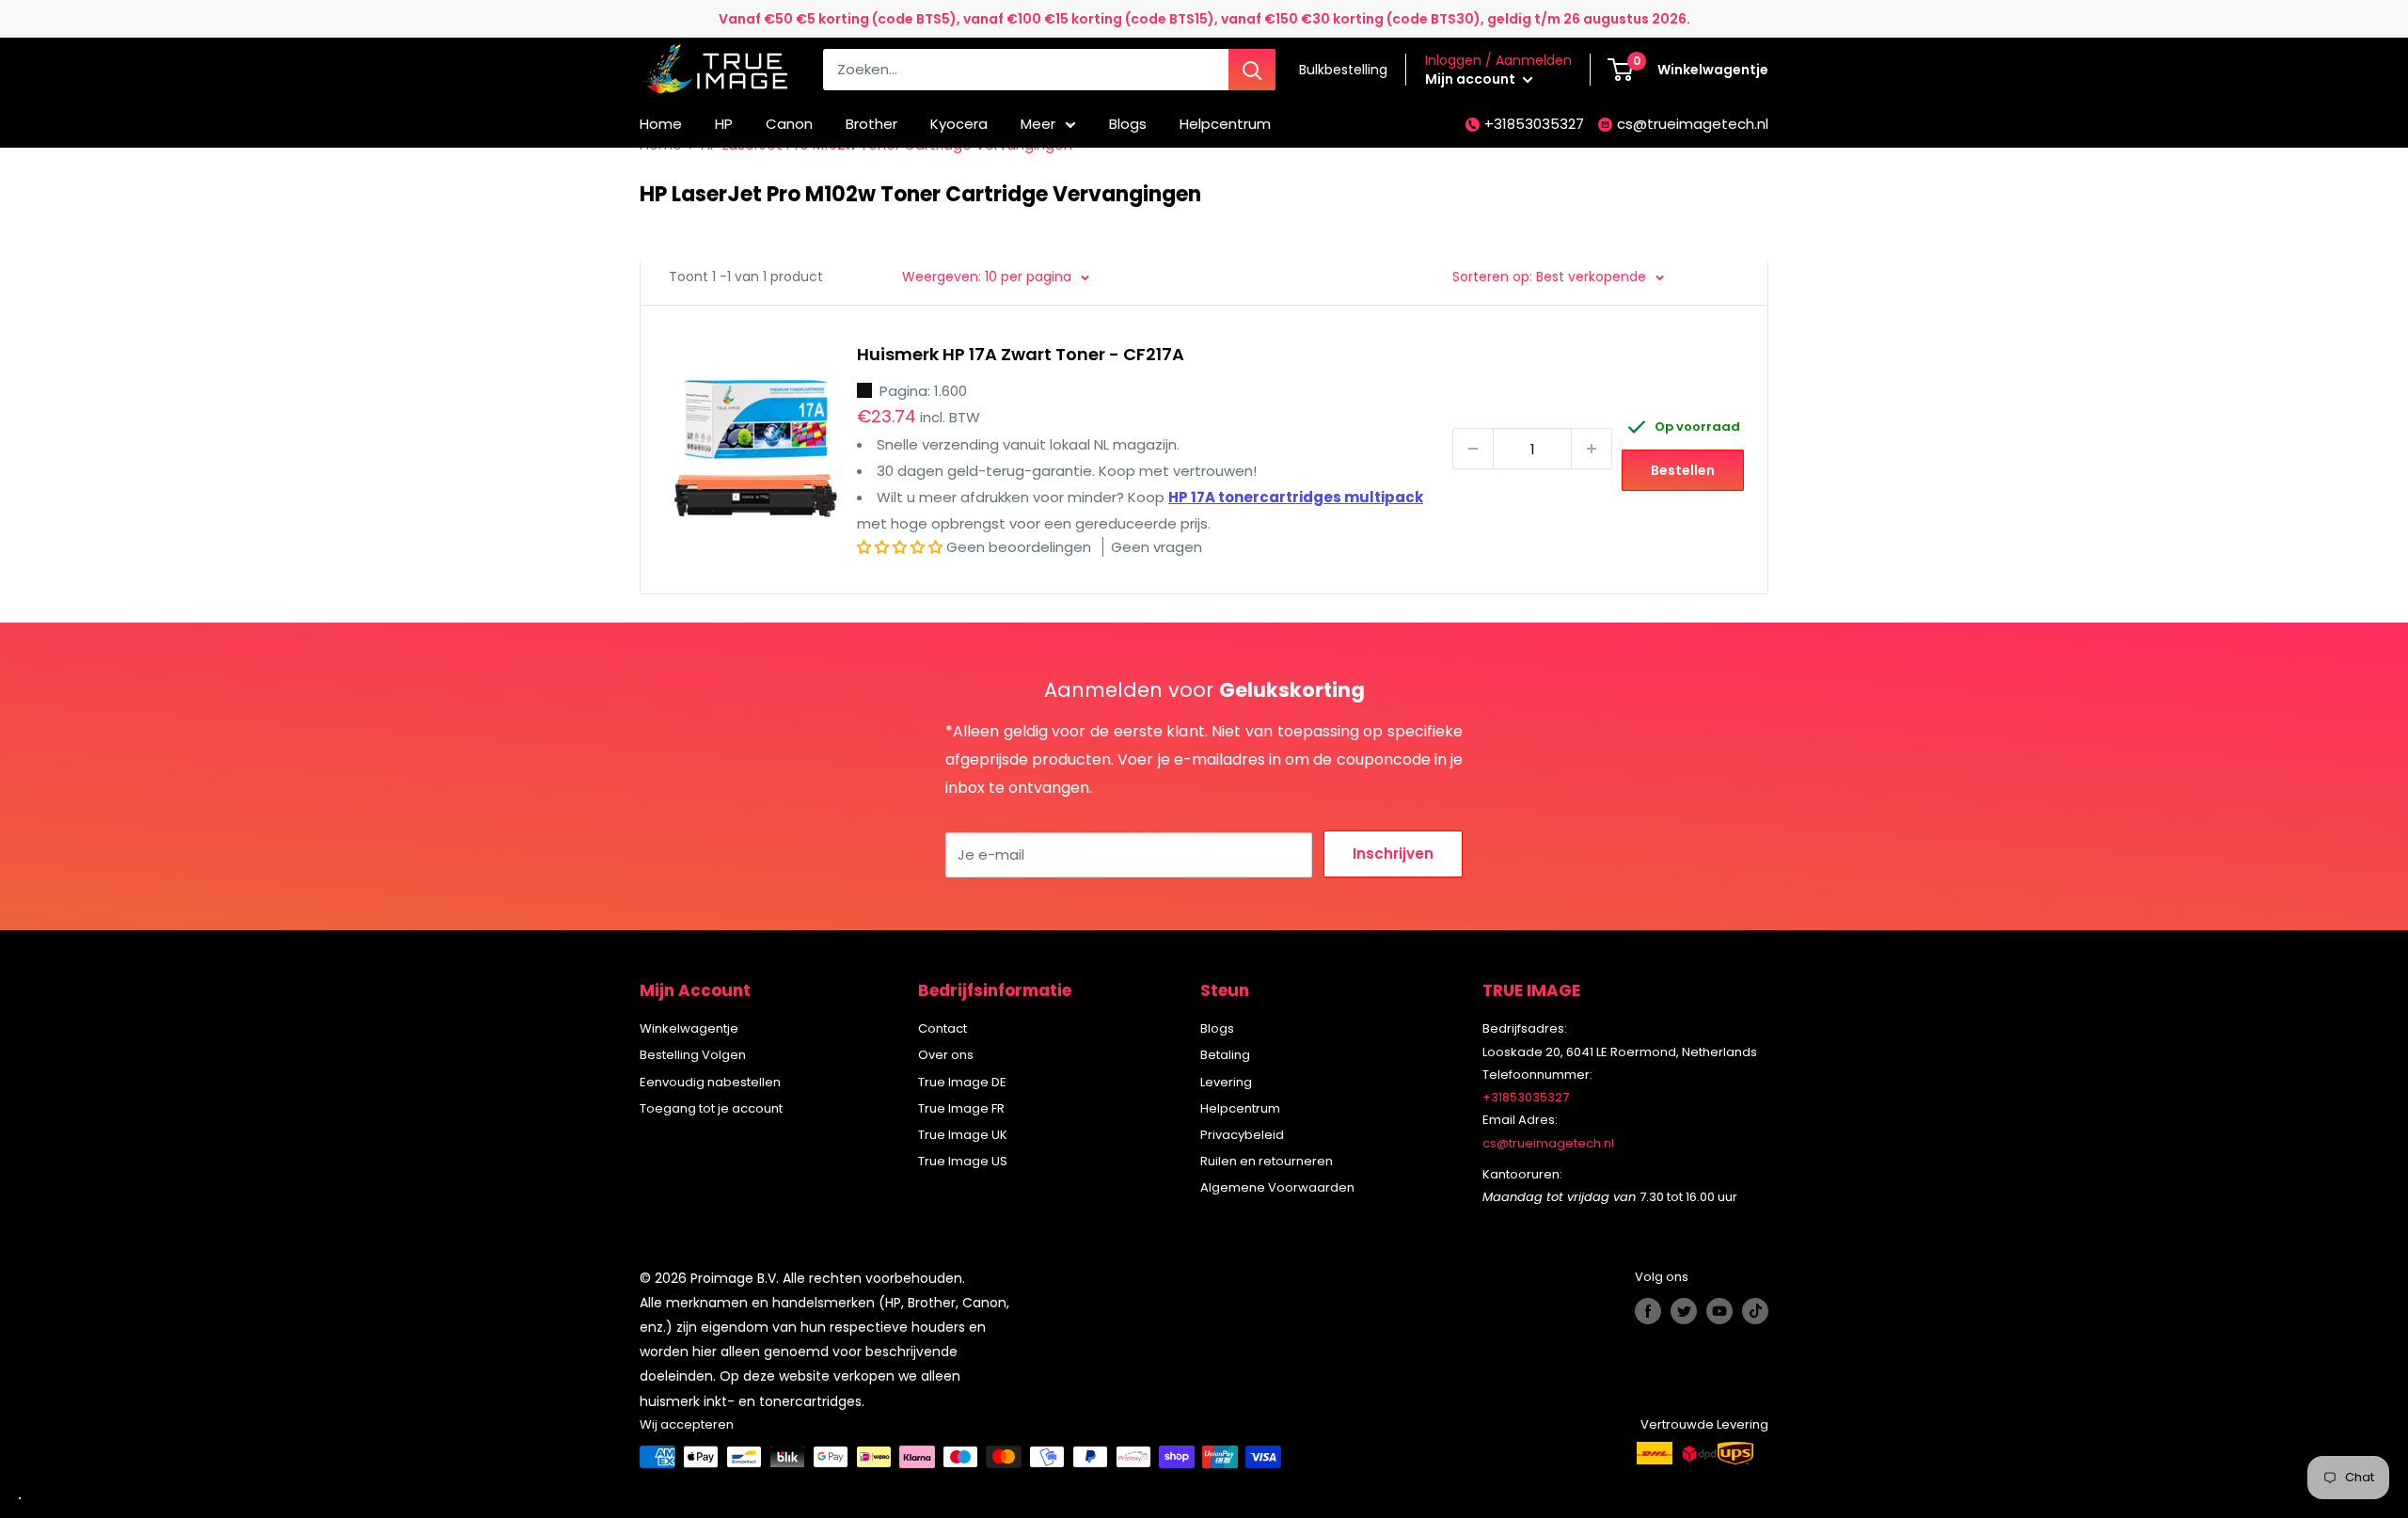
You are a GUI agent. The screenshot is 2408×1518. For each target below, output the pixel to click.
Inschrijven (1393, 854)
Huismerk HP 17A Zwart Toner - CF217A (1021, 354)
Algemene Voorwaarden (1277, 1187)
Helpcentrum (1225, 124)
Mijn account (1472, 79)
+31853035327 (1534, 124)
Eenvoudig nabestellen (710, 1082)
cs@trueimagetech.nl (1693, 124)
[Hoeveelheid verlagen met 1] (1473, 449)
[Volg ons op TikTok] (1755, 1311)
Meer (1038, 124)
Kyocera (959, 124)
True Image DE (962, 1082)
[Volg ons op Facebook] (1648, 1311)
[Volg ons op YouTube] (1719, 1311)
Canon (789, 124)
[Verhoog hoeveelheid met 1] (1592, 449)
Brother (871, 124)
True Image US (963, 1161)
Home (661, 124)
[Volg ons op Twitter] (1684, 1311)
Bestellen (1683, 470)
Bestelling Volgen (693, 1055)
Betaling (1225, 1055)
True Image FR (961, 1108)
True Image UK (963, 1135)
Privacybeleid (1242, 1135)
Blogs (1128, 124)
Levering (1226, 1082)
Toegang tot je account (711, 1108)
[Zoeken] (1252, 70)
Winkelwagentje (689, 1028)
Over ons (946, 1055)
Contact (943, 1028)
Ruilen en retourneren (1267, 1161)
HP (724, 124)
